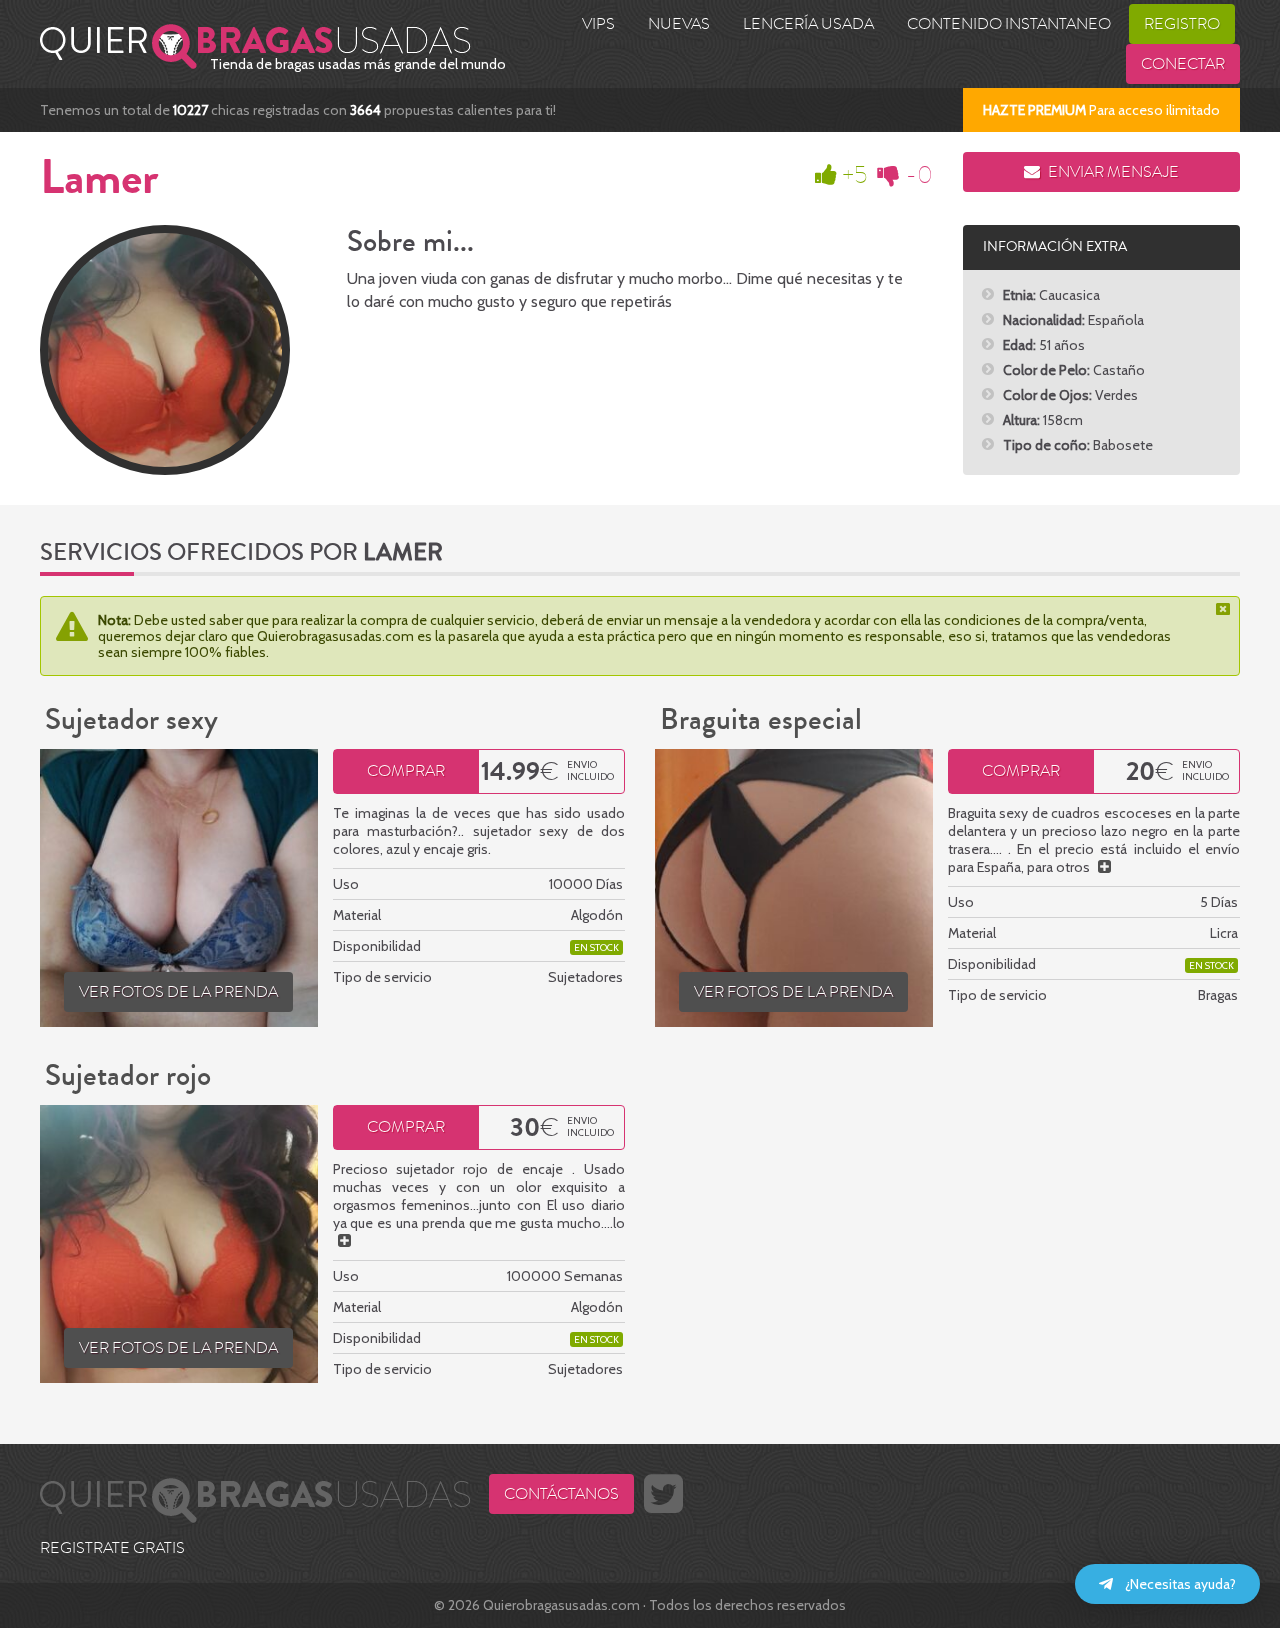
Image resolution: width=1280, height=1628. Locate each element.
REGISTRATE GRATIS (112, 1548)
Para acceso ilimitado (1101, 110)
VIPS (598, 24)
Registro (1182, 24)
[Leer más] (1104, 867)
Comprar (406, 771)
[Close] (1225, 609)
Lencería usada (808, 24)
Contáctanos (561, 1494)
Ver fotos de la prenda (178, 992)
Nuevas (679, 24)
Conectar (1183, 64)
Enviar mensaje (1112, 172)
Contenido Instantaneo (1009, 24)
